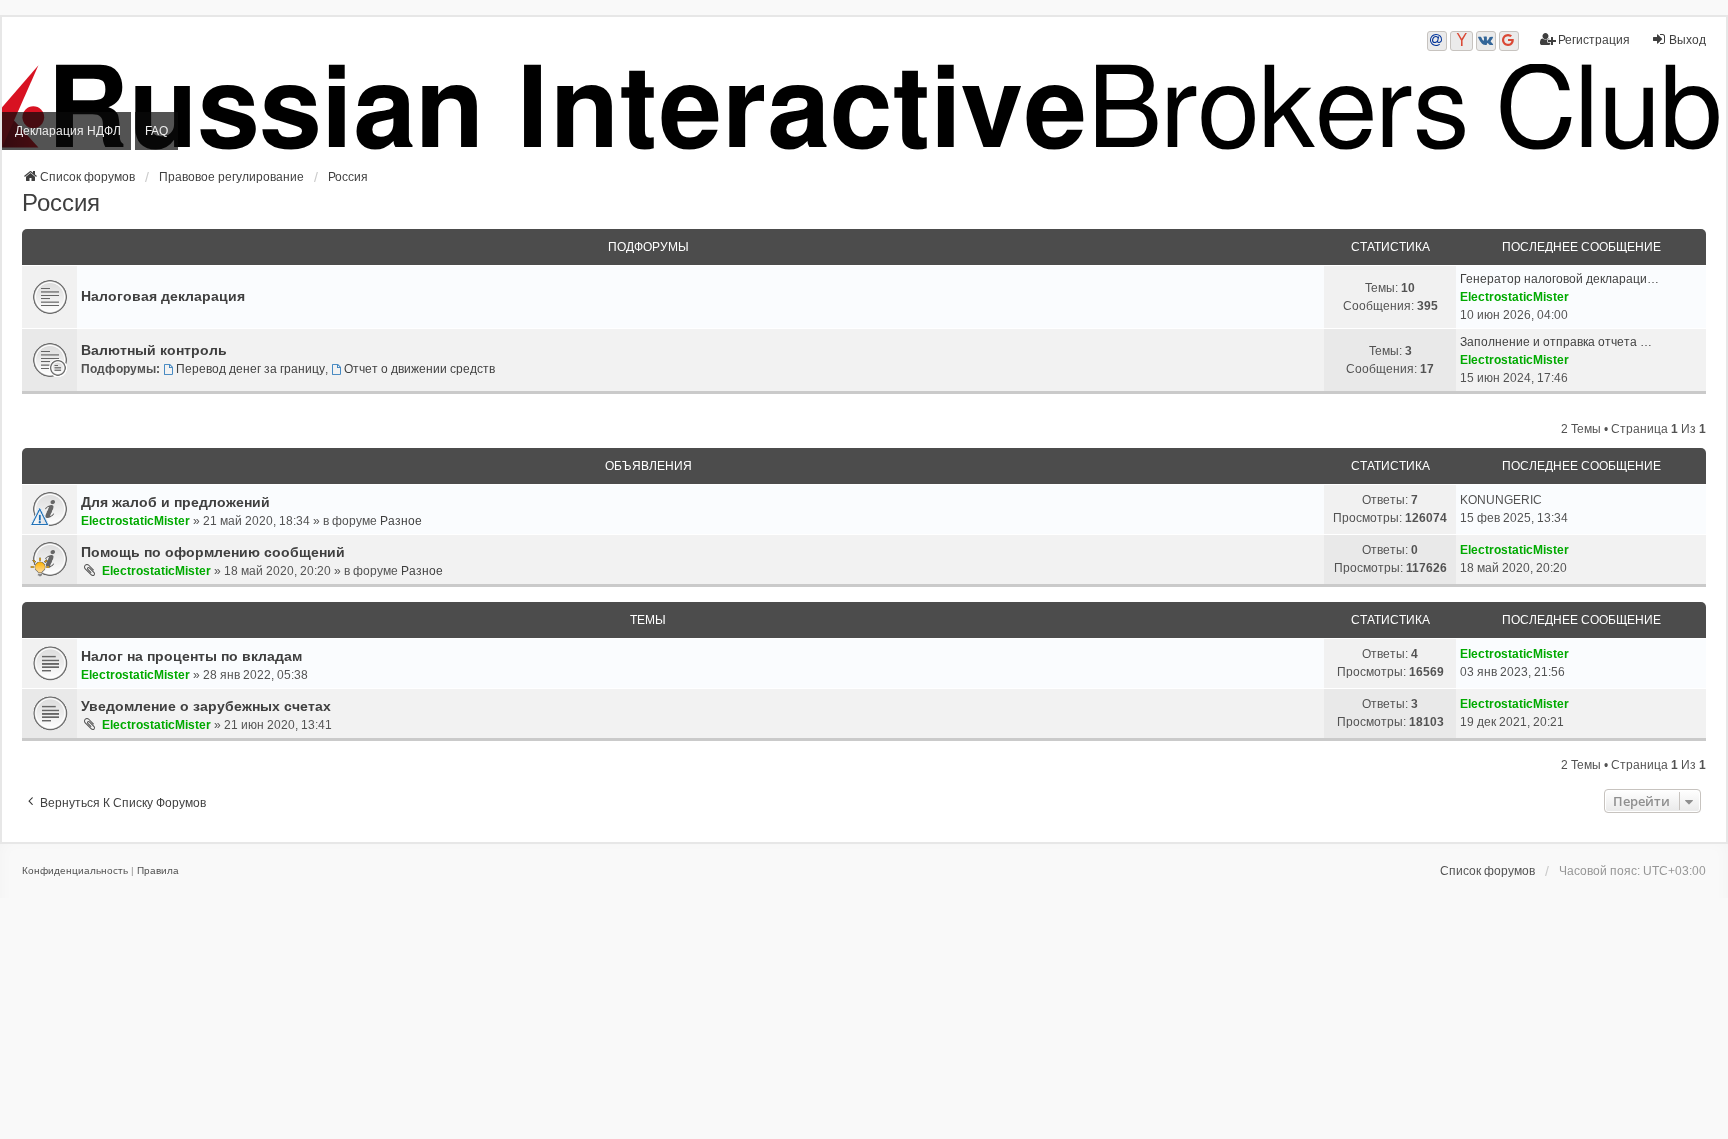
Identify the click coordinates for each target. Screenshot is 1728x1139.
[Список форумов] (864, 107)
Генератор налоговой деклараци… (1559, 279)
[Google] (1509, 41)
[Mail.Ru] (1437, 41)
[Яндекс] (1461, 41)
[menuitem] (75, 871)
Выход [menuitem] (1687, 40)
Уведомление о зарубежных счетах (206, 706)
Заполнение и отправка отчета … (1556, 342)
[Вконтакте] (1486, 41)
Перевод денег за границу (250, 369)
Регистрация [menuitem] (1594, 40)
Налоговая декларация (163, 296)
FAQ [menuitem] (156, 131)
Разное (401, 521)
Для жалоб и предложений (175, 502)
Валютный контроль (154, 350)
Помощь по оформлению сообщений (213, 552)
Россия (61, 202)
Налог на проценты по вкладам (191, 656)
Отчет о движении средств (419, 369)
